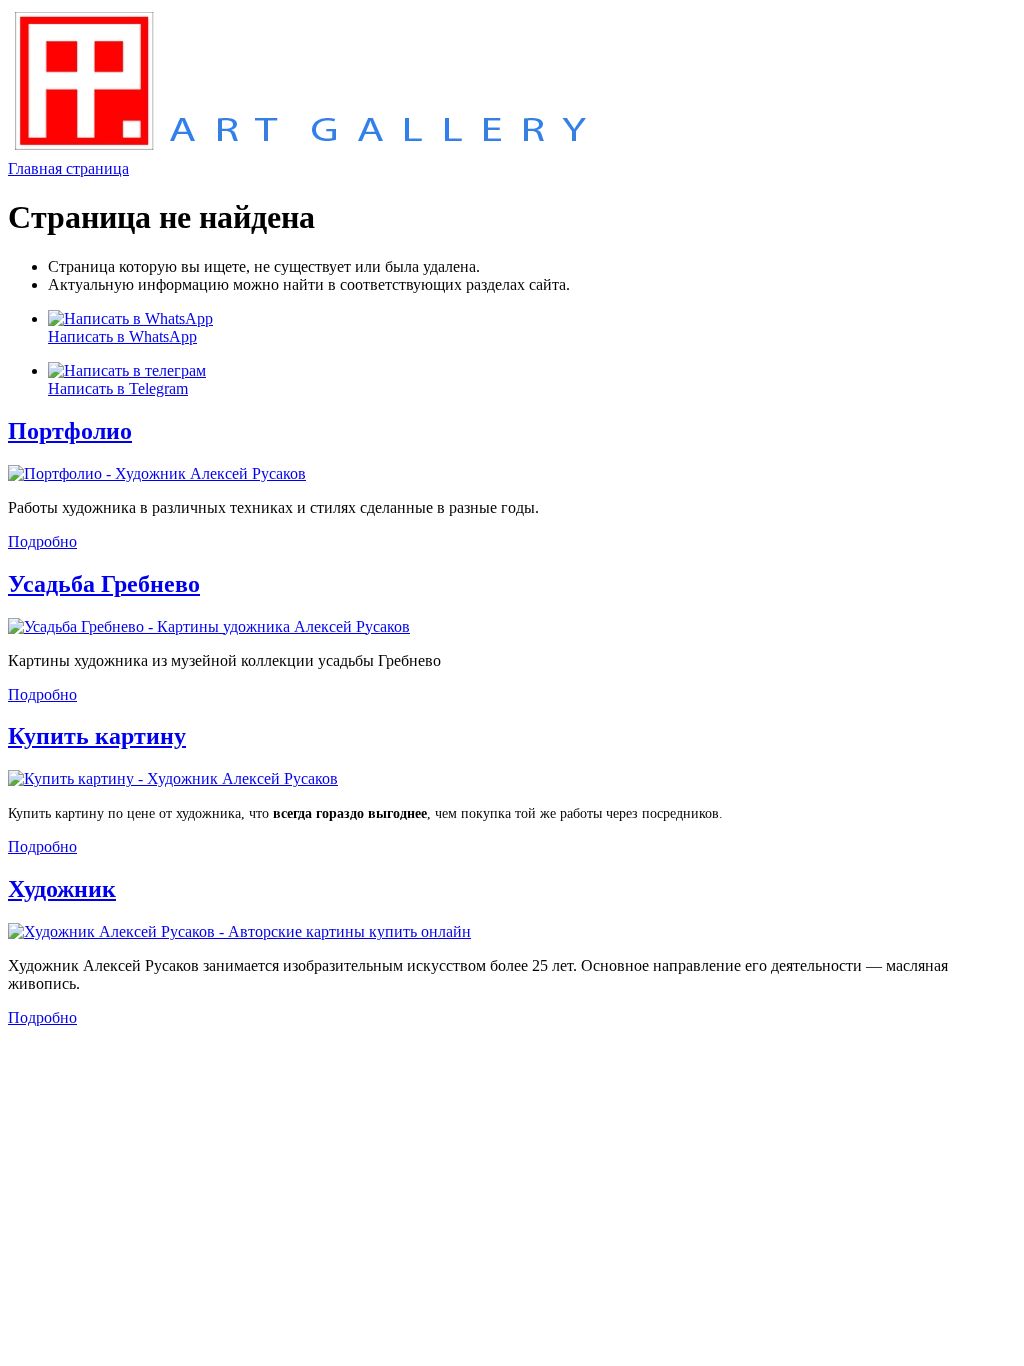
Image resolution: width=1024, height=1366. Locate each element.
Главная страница (68, 168)
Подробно (42, 541)
